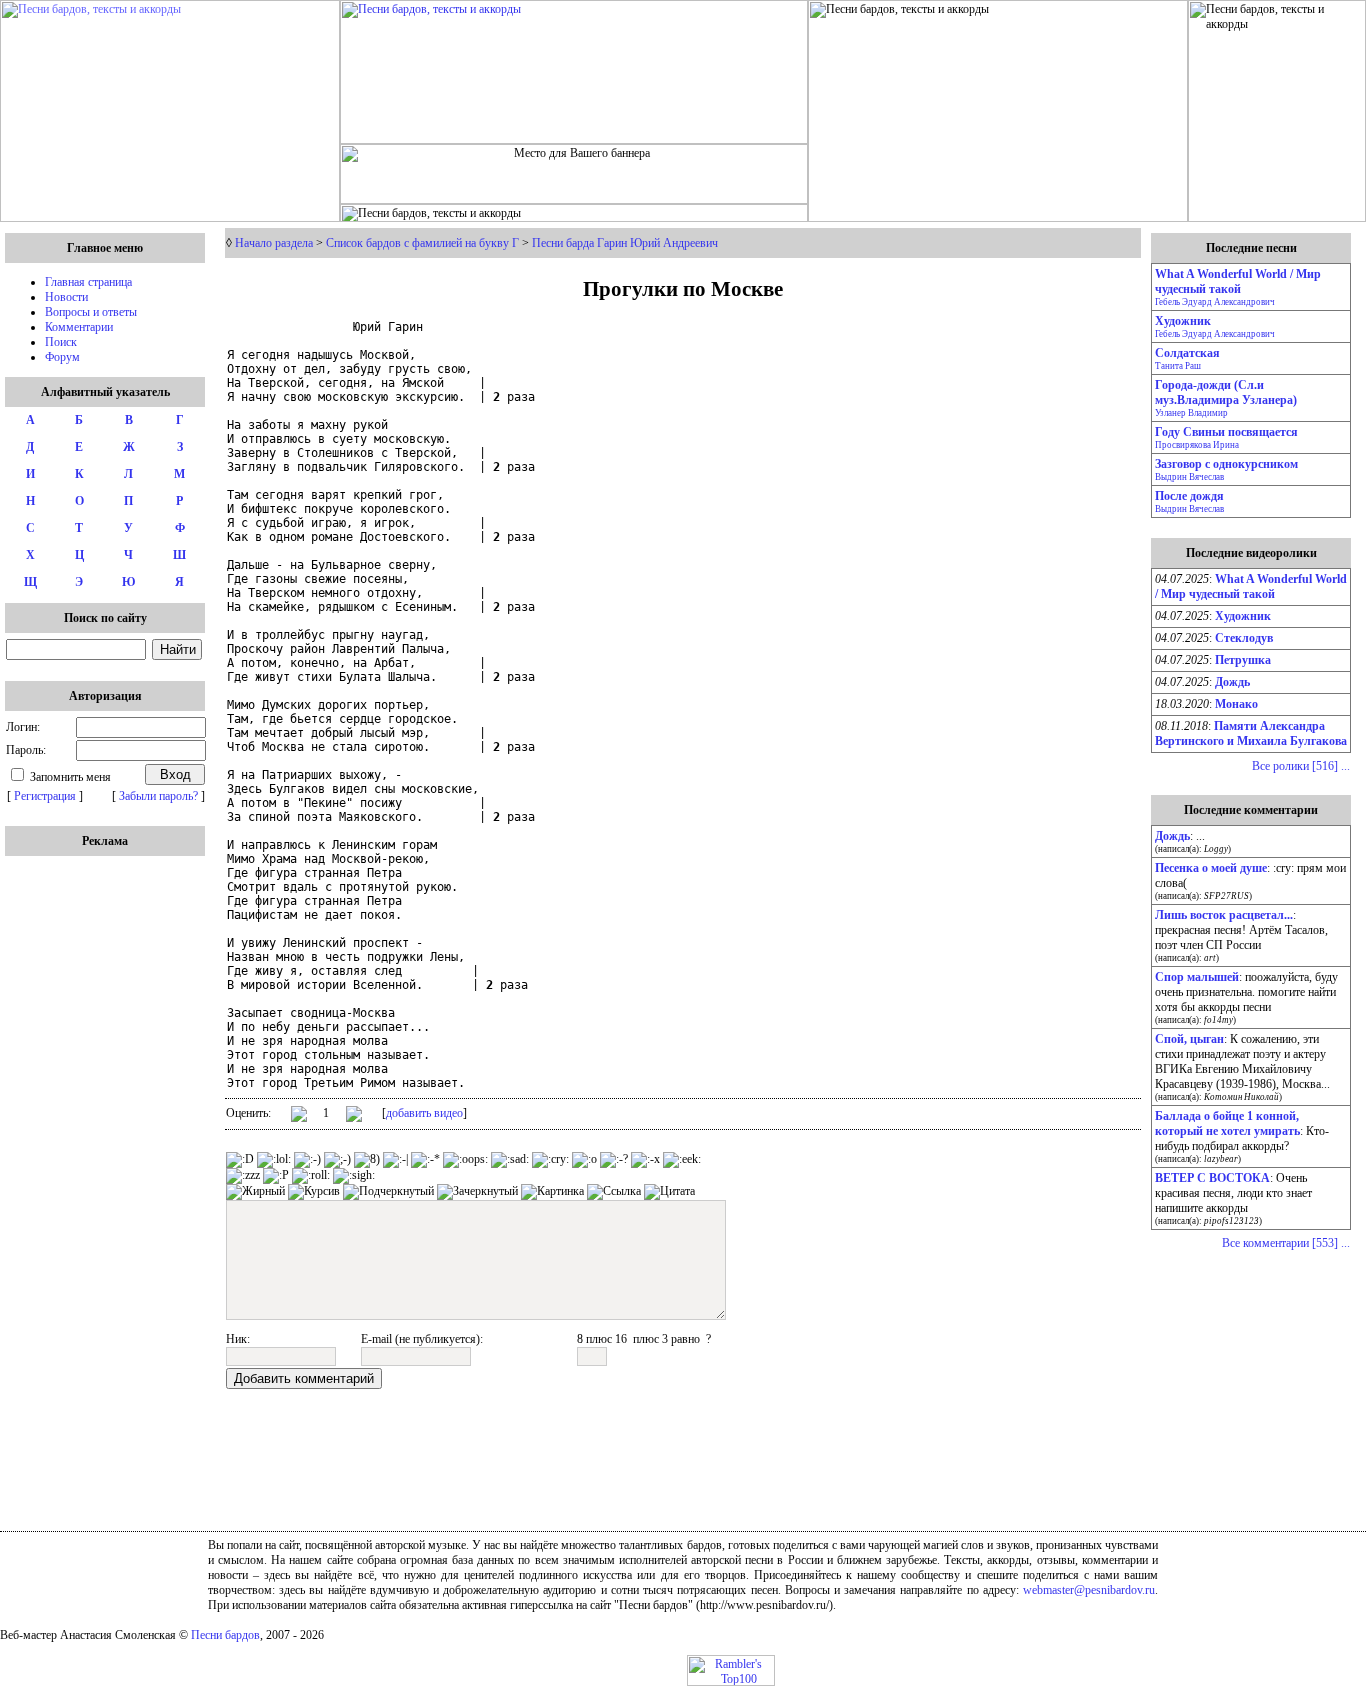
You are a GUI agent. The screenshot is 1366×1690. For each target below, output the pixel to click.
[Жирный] (255, 1192)
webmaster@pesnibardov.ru (1089, 1590)
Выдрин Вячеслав (1189, 477)
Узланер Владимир (1191, 413)
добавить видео (424, 1113)
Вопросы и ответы (91, 312)
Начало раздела (274, 243)
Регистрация (45, 796)
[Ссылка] (614, 1192)
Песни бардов (225, 1635)
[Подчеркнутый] (388, 1192)
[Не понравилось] (354, 1116)
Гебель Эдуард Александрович (1215, 302)
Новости (66, 297)
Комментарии (79, 327)
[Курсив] (314, 1192)
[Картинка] (552, 1192)
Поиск (61, 342)
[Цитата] (669, 1192)
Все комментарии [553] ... (1286, 1243)
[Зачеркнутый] (477, 1192)
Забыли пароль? (158, 796)
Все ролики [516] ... (1301, 766)
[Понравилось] (299, 1117)
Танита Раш (1178, 366)
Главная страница (88, 282)
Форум (62, 357)
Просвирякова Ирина (1197, 445)
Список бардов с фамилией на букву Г (422, 243)
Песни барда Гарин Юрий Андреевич (625, 243)
